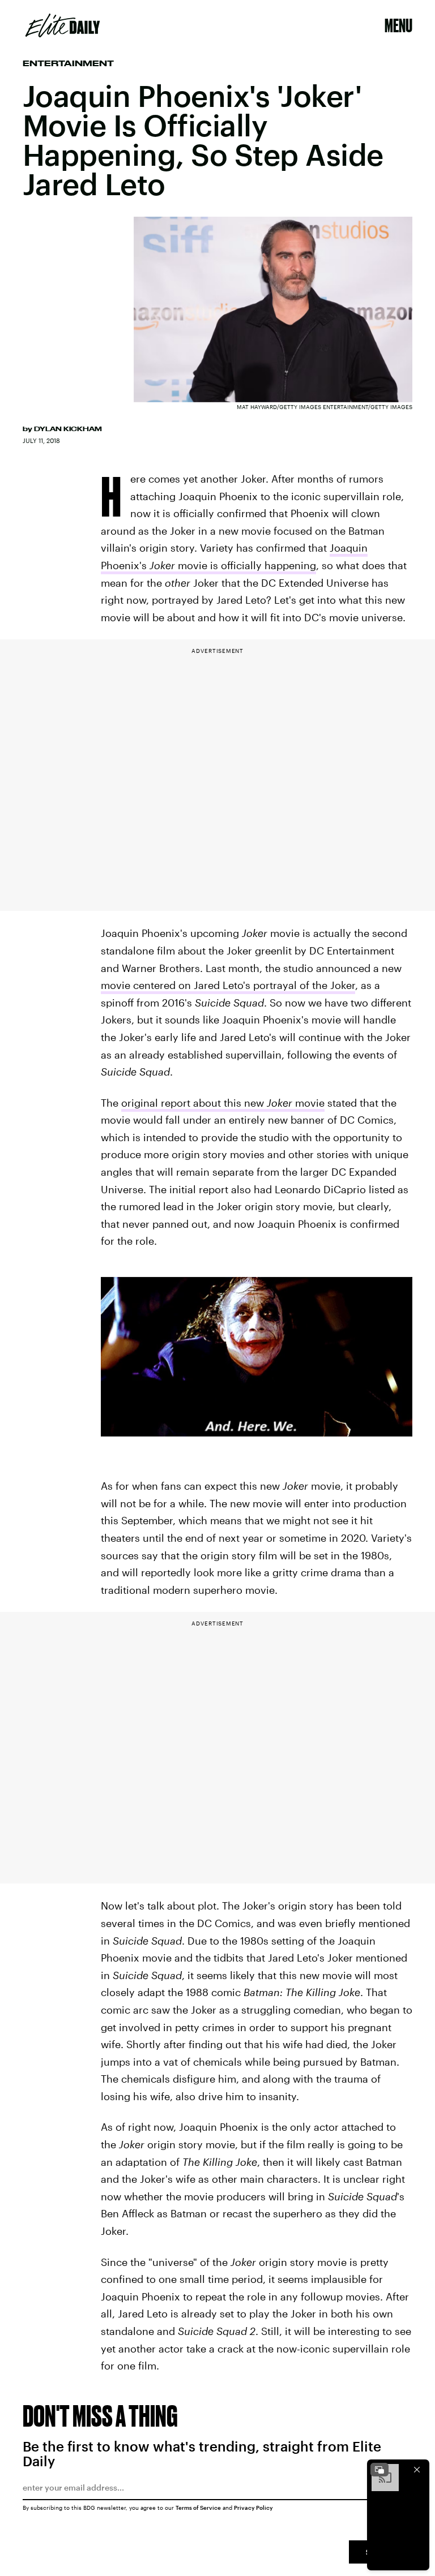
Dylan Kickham (68, 429)
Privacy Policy (253, 2508)
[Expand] (379, 2470)
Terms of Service (198, 2508)
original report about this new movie (223, 1103)
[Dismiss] (417, 2470)
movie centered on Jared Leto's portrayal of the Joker (228, 985)
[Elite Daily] (63, 25)
